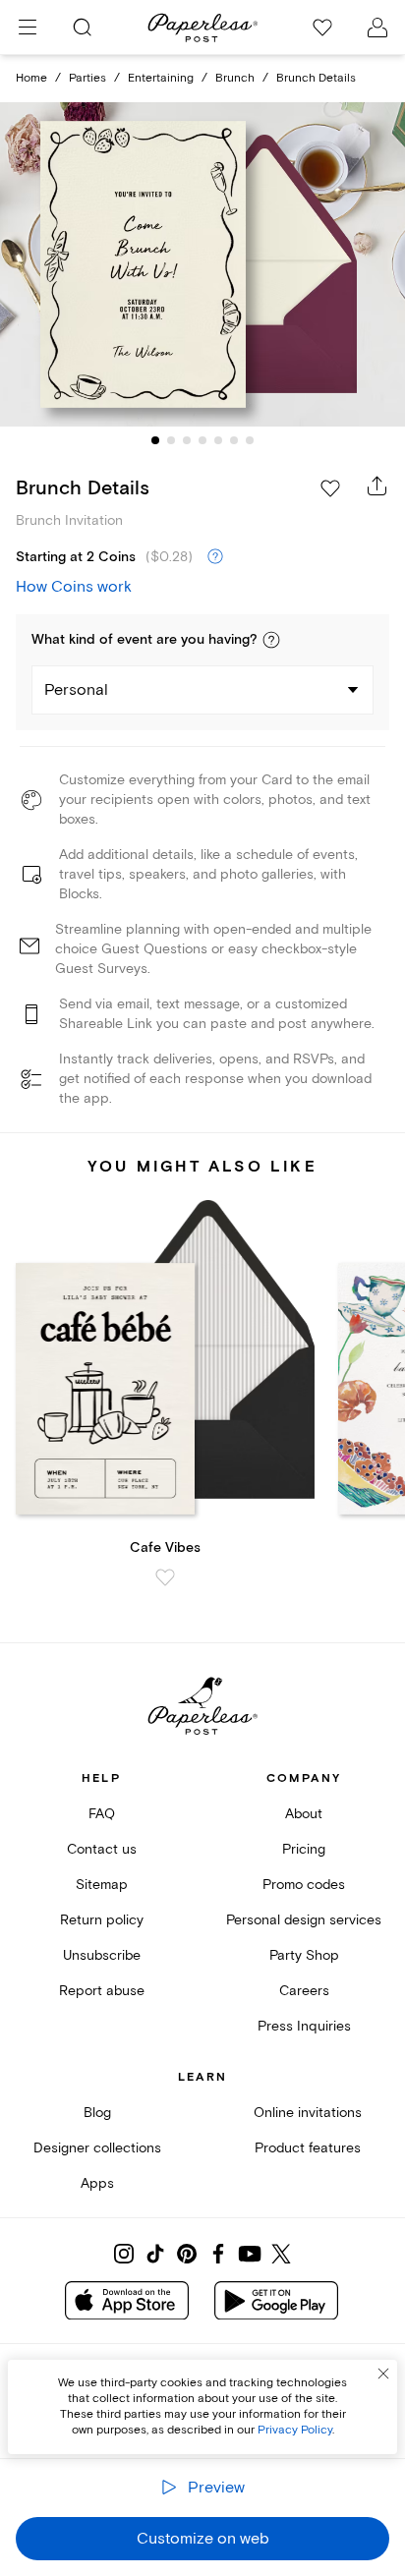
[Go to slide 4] (202, 440)
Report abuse (102, 1991)
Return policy (102, 1920)
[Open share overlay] (377, 486)
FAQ (102, 1814)
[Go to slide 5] (218, 440)
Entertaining (161, 78)
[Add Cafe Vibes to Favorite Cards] (165, 1577)
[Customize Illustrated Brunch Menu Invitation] (202, 265)
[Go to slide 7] (250, 440)
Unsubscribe (102, 1955)
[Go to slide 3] (187, 440)
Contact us (102, 1849)
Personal (76, 690)
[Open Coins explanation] (215, 557)
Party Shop (304, 1955)
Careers (304, 1991)
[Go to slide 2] (171, 440)
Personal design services (304, 1920)
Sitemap (102, 1885)
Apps (97, 2183)
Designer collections (97, 2148)
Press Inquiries (304, 2026)
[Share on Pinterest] (187, 2254)
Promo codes (304, 1885)
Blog (97, 2113)
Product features (308, 2148)
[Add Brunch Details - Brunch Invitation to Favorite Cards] (330, 488)
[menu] (28, 28)
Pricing (304, 1849)
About (304, 1814)
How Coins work (74, 587)
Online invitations (308, 2113)
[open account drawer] (377, 28)
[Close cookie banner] (383, 2374)
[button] (271, 640)
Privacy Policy (295, 2430)
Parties (87, 78)
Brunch (235, 78)
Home (31, 78)
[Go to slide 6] (234, 440)
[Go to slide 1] (155, 440)
